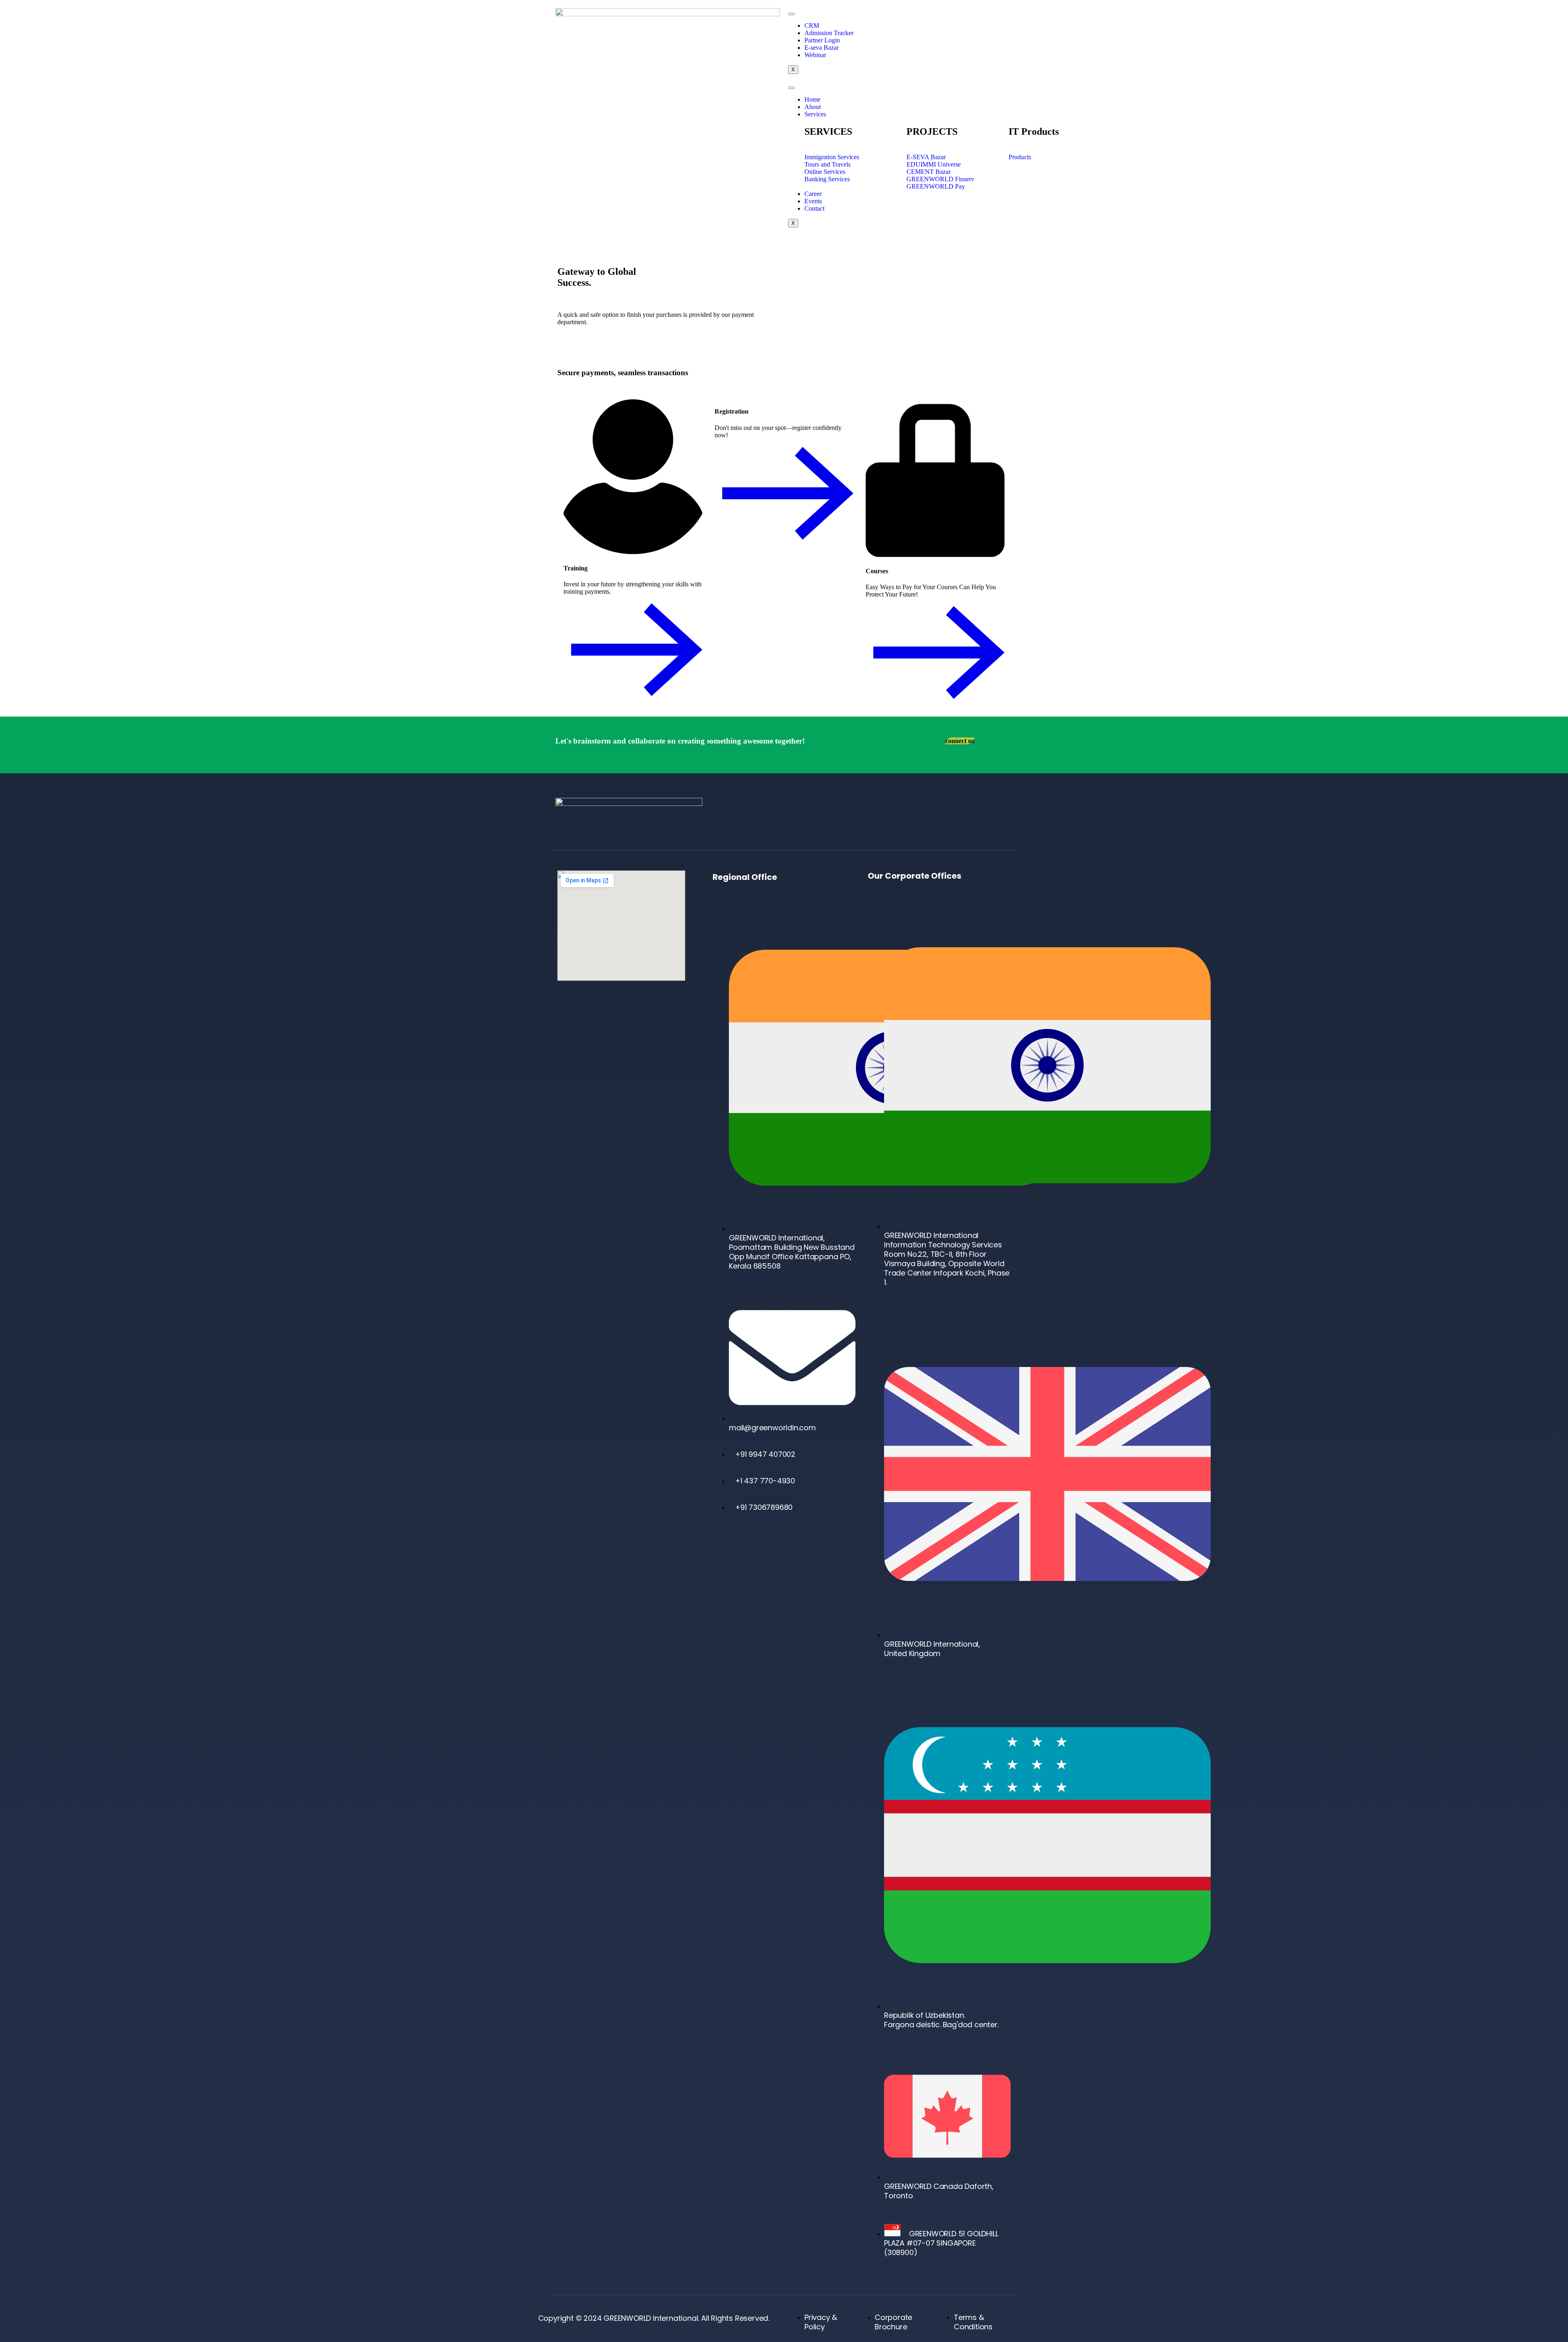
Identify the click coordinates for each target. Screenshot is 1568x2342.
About (813, 107)
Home (812, 99)
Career (813, 194)
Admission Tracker (829, 33)
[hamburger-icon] (791, 14)
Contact (814, 208)
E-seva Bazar (822, 48)
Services (815, 114)
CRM (812, 26)
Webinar (815, 55)
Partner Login (822, 40)
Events (813, 201)
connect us (960, 741)
